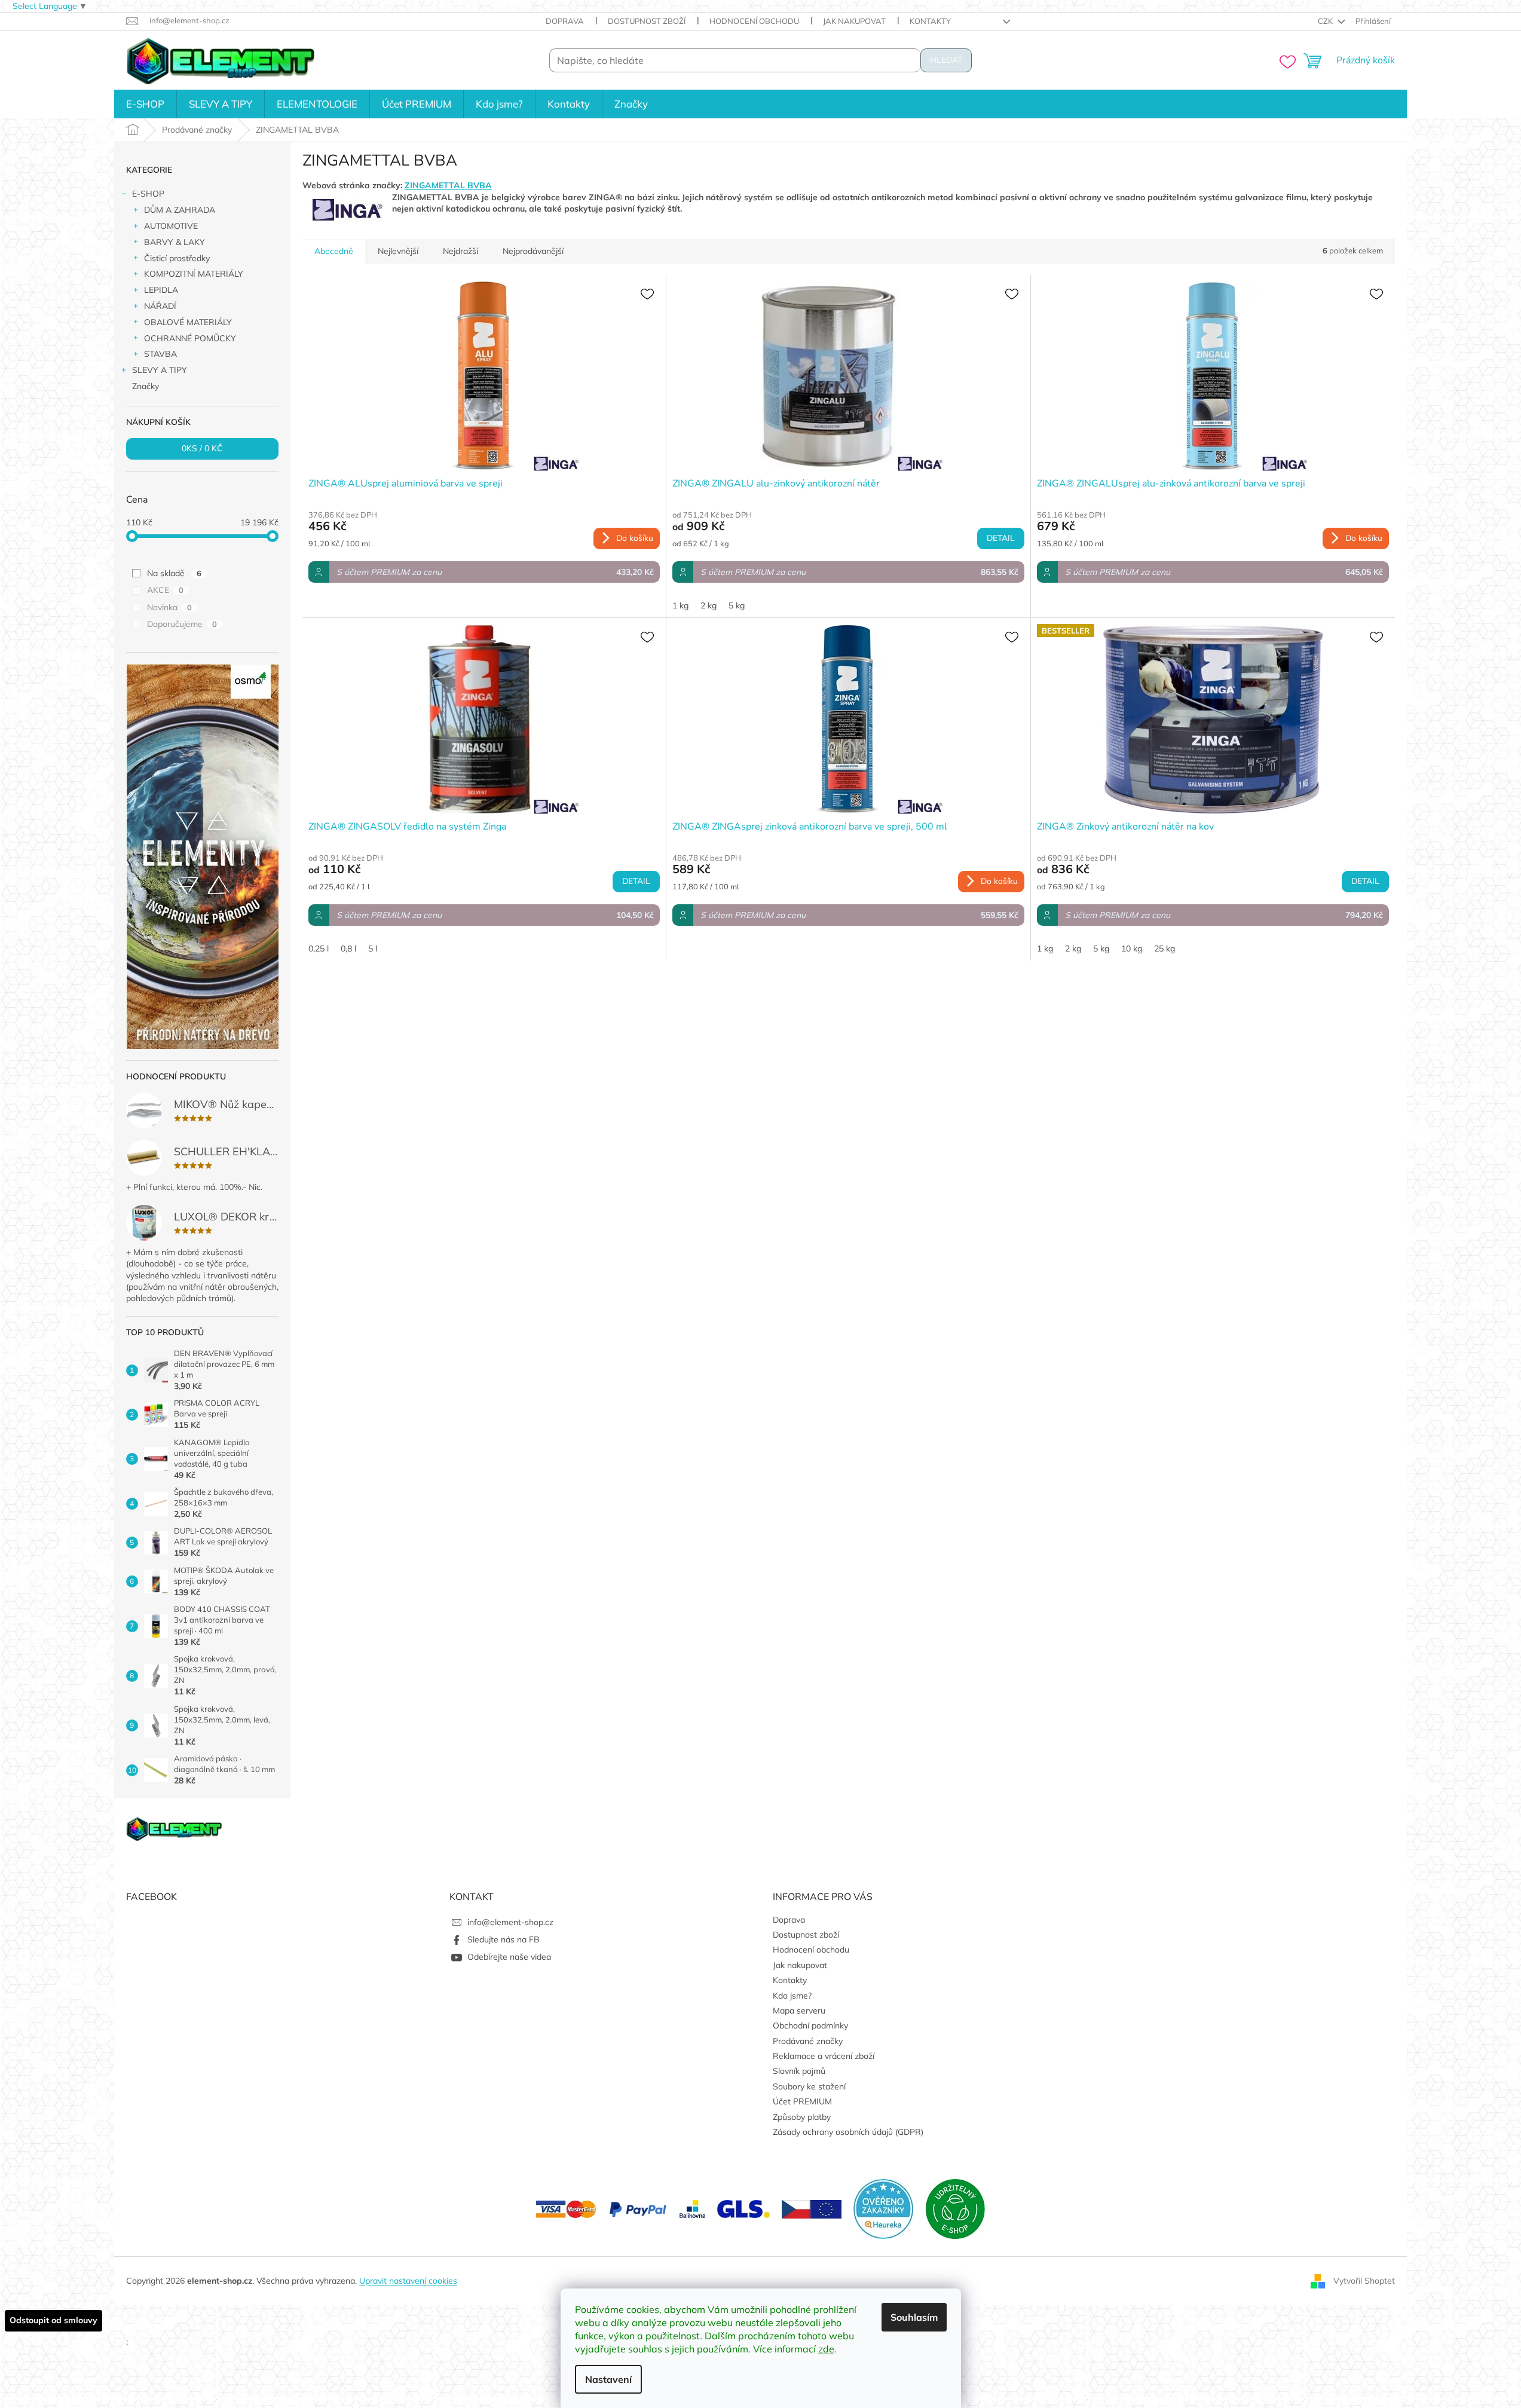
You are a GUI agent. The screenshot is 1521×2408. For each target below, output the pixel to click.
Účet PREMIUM (802, 2101)
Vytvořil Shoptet (1364, 2280)
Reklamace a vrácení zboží (824, 2056)
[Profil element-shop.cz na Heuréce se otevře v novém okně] (883, 2208)
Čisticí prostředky (177, 258)
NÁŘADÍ (160, 306)
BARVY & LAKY (175, 242)
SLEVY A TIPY (160, 370)
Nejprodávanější (533, 251)
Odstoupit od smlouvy (53, 2320)
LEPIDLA (161, 290)
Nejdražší (460, 251)
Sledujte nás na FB (504, 1939)
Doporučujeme (182, 624)
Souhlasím (914, 2317)
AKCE (165, 590)
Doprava (565, 21)
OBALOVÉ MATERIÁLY (188, 322)
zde (826, 2349)
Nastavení (608, 2379)
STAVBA (160, 354)
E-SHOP (148, 194)
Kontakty (930, 21)
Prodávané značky (808, 2041)
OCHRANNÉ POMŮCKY (190, 338)
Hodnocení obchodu (754, 21)
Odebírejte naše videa (509, 1957)
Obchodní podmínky (810, 2025)
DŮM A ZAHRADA (180, 210)
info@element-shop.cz (510, 1922)
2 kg (709, 605)
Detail (1001, 538)
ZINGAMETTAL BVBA (448, 185)
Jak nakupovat (854, 21)
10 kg (1132, 948)
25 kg (1165, 948)
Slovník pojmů (799, 2071)
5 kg (737, 605)
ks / (202, 449)
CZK (1326, 21)
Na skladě (174, 573)
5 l (373, 948)
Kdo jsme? (792, 1996)
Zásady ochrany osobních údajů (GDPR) (848, 2132)
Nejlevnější (398, 251)
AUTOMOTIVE (171, 226)
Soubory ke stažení (809, 2086)
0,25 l (319, 948)
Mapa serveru (799, 2011)
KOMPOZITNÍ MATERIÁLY (194, 274)
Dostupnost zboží (647, 21)
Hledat (946, 60)
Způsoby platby (802, 2117)
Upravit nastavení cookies (408, 2281)
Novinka (169, 607)
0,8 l (348, 948)
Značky (146, 386)
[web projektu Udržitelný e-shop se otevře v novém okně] (955, 2208)
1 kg (680, 605)
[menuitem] (145, 104)
